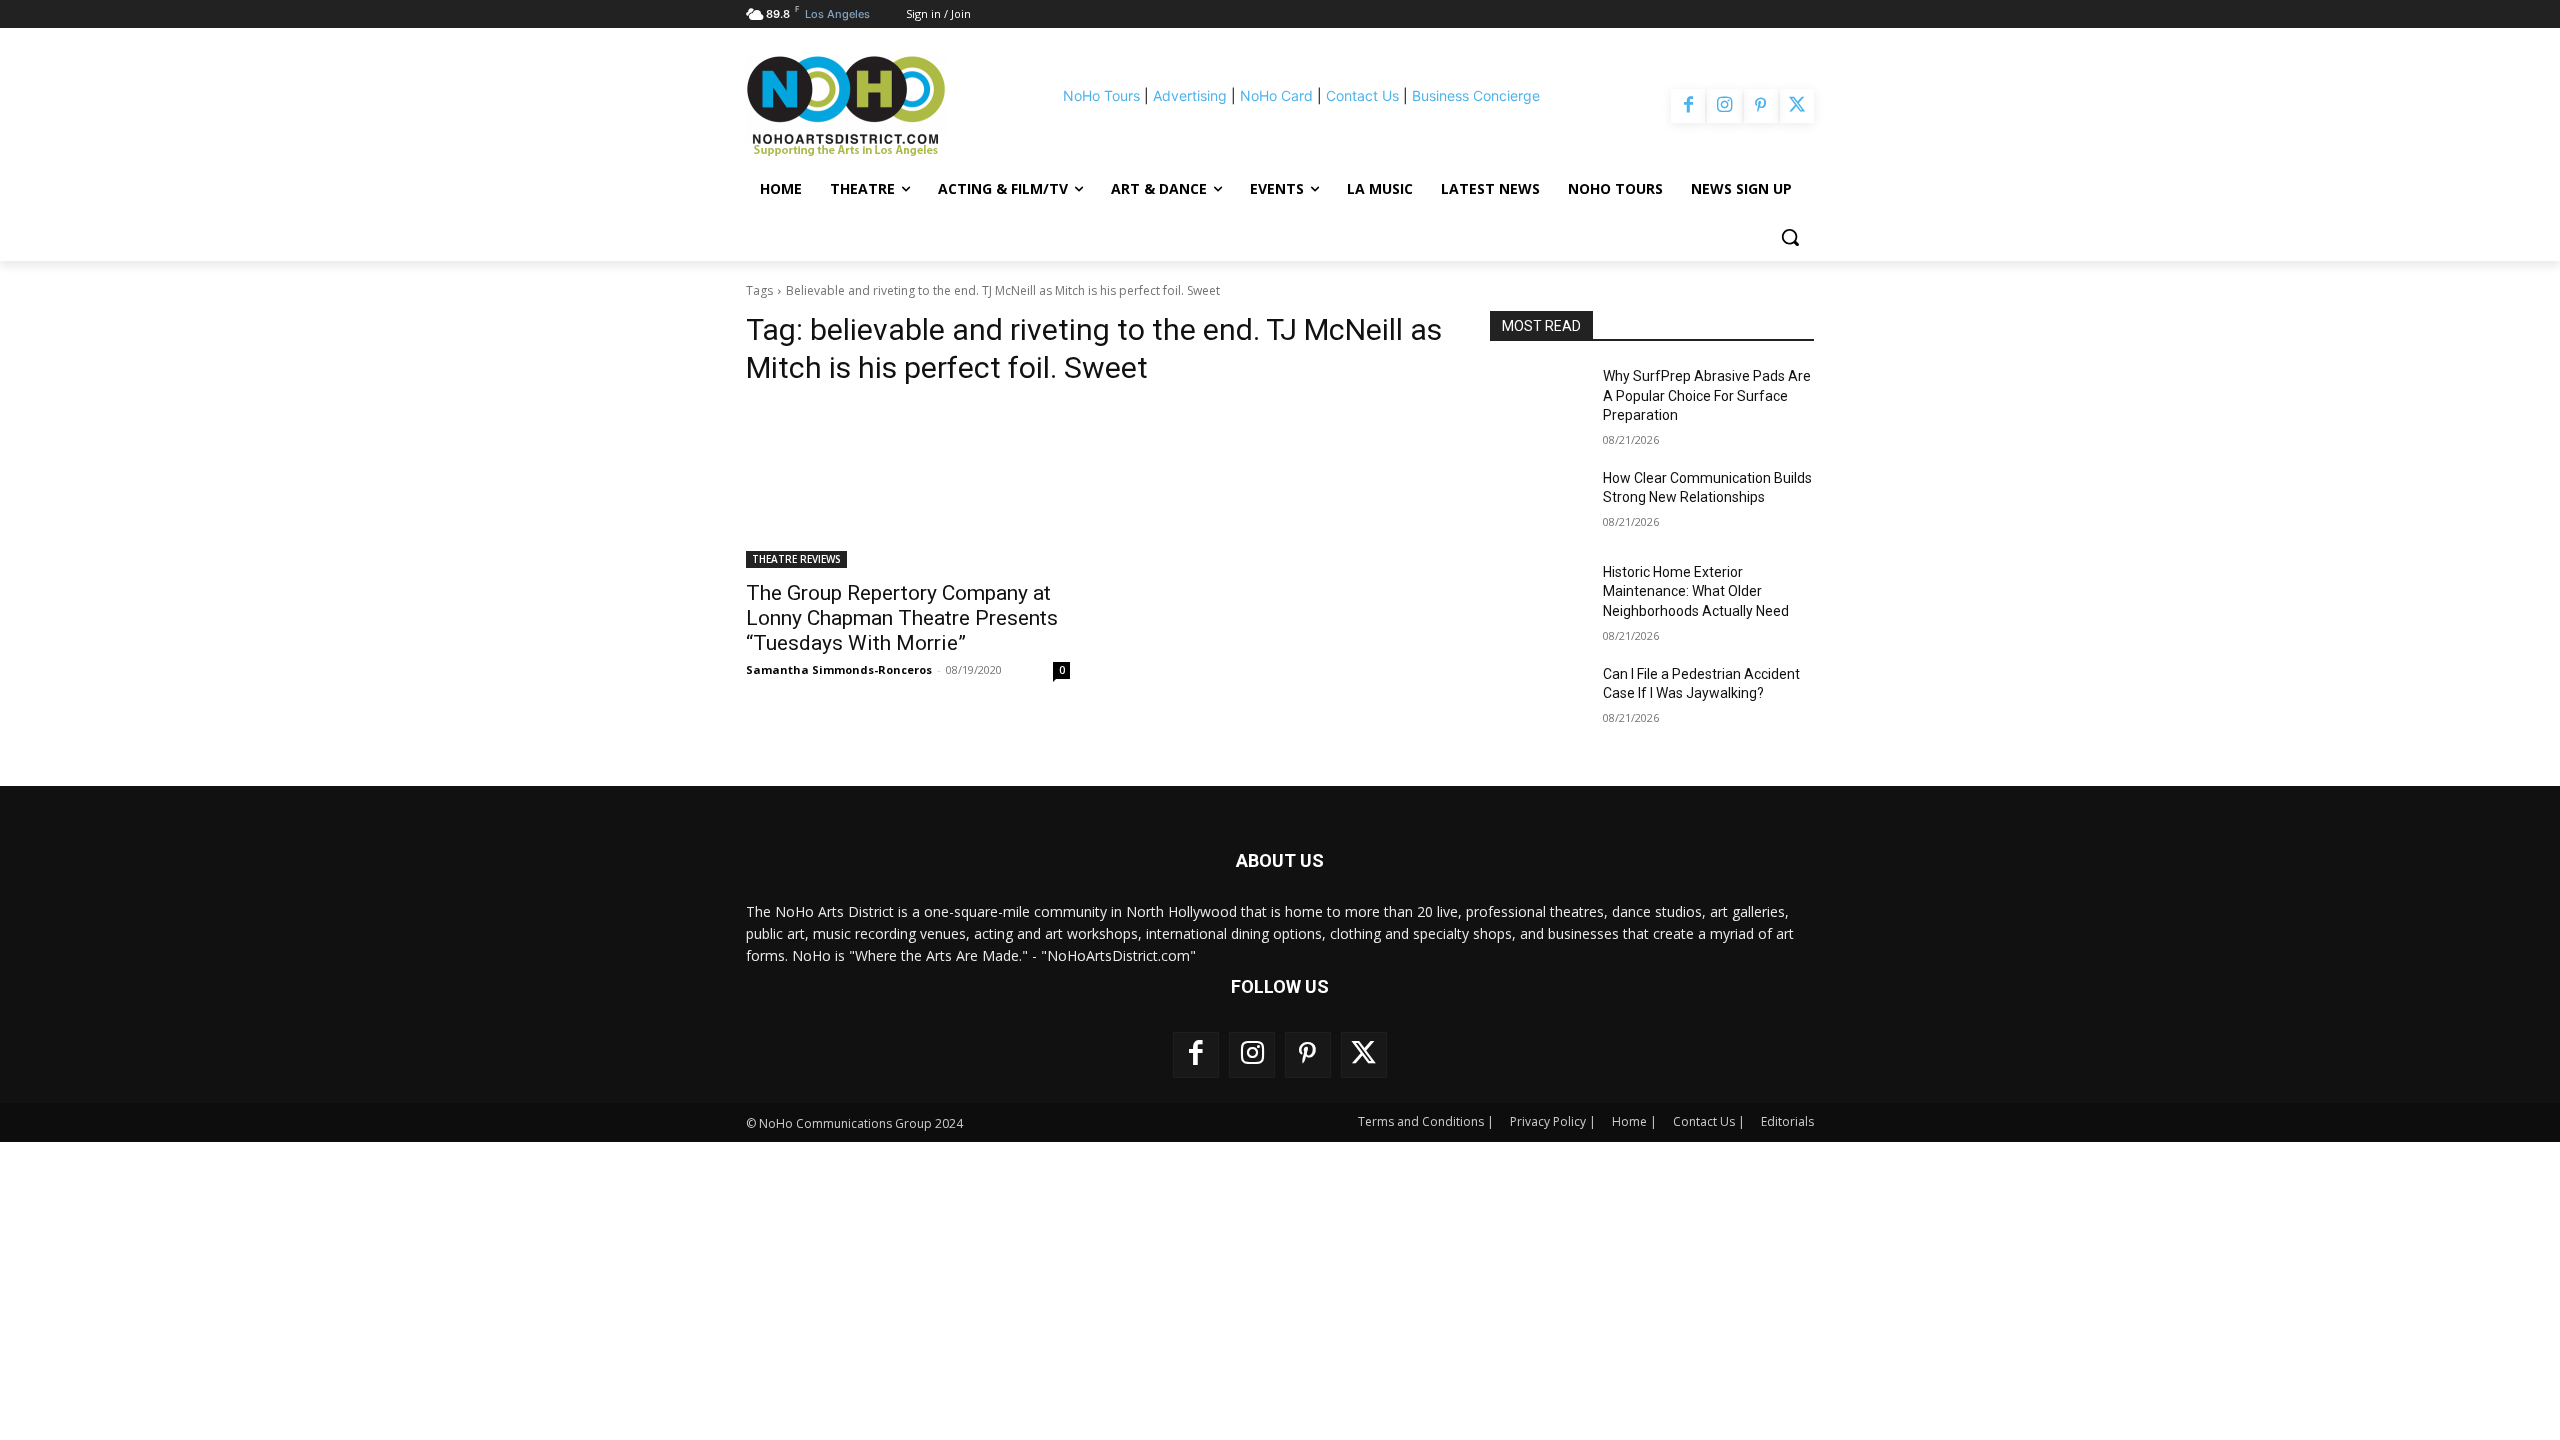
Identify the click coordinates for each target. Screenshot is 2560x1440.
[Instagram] (1724, 106)
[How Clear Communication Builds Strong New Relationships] (1538, 503)
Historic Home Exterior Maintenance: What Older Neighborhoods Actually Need (1696, 591)
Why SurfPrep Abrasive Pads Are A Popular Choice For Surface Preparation (1707, 395)
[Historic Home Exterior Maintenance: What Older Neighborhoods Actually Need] (1538, 597)
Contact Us (1362, 95)
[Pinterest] (1761, 106)
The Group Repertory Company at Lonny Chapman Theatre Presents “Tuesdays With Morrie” (902, 618)
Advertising (1190, 95)
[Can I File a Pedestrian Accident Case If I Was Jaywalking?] (1538, 699)
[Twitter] (1797, 106)
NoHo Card (1276, 95)
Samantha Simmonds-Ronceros (839, 669)
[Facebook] (1688, 106)
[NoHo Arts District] (874, 106)
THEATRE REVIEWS (796, 559)
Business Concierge (1476, 95)
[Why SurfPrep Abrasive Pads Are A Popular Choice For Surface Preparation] (1538, 401)
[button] (1790, 237)
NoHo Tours (1101, 95)
